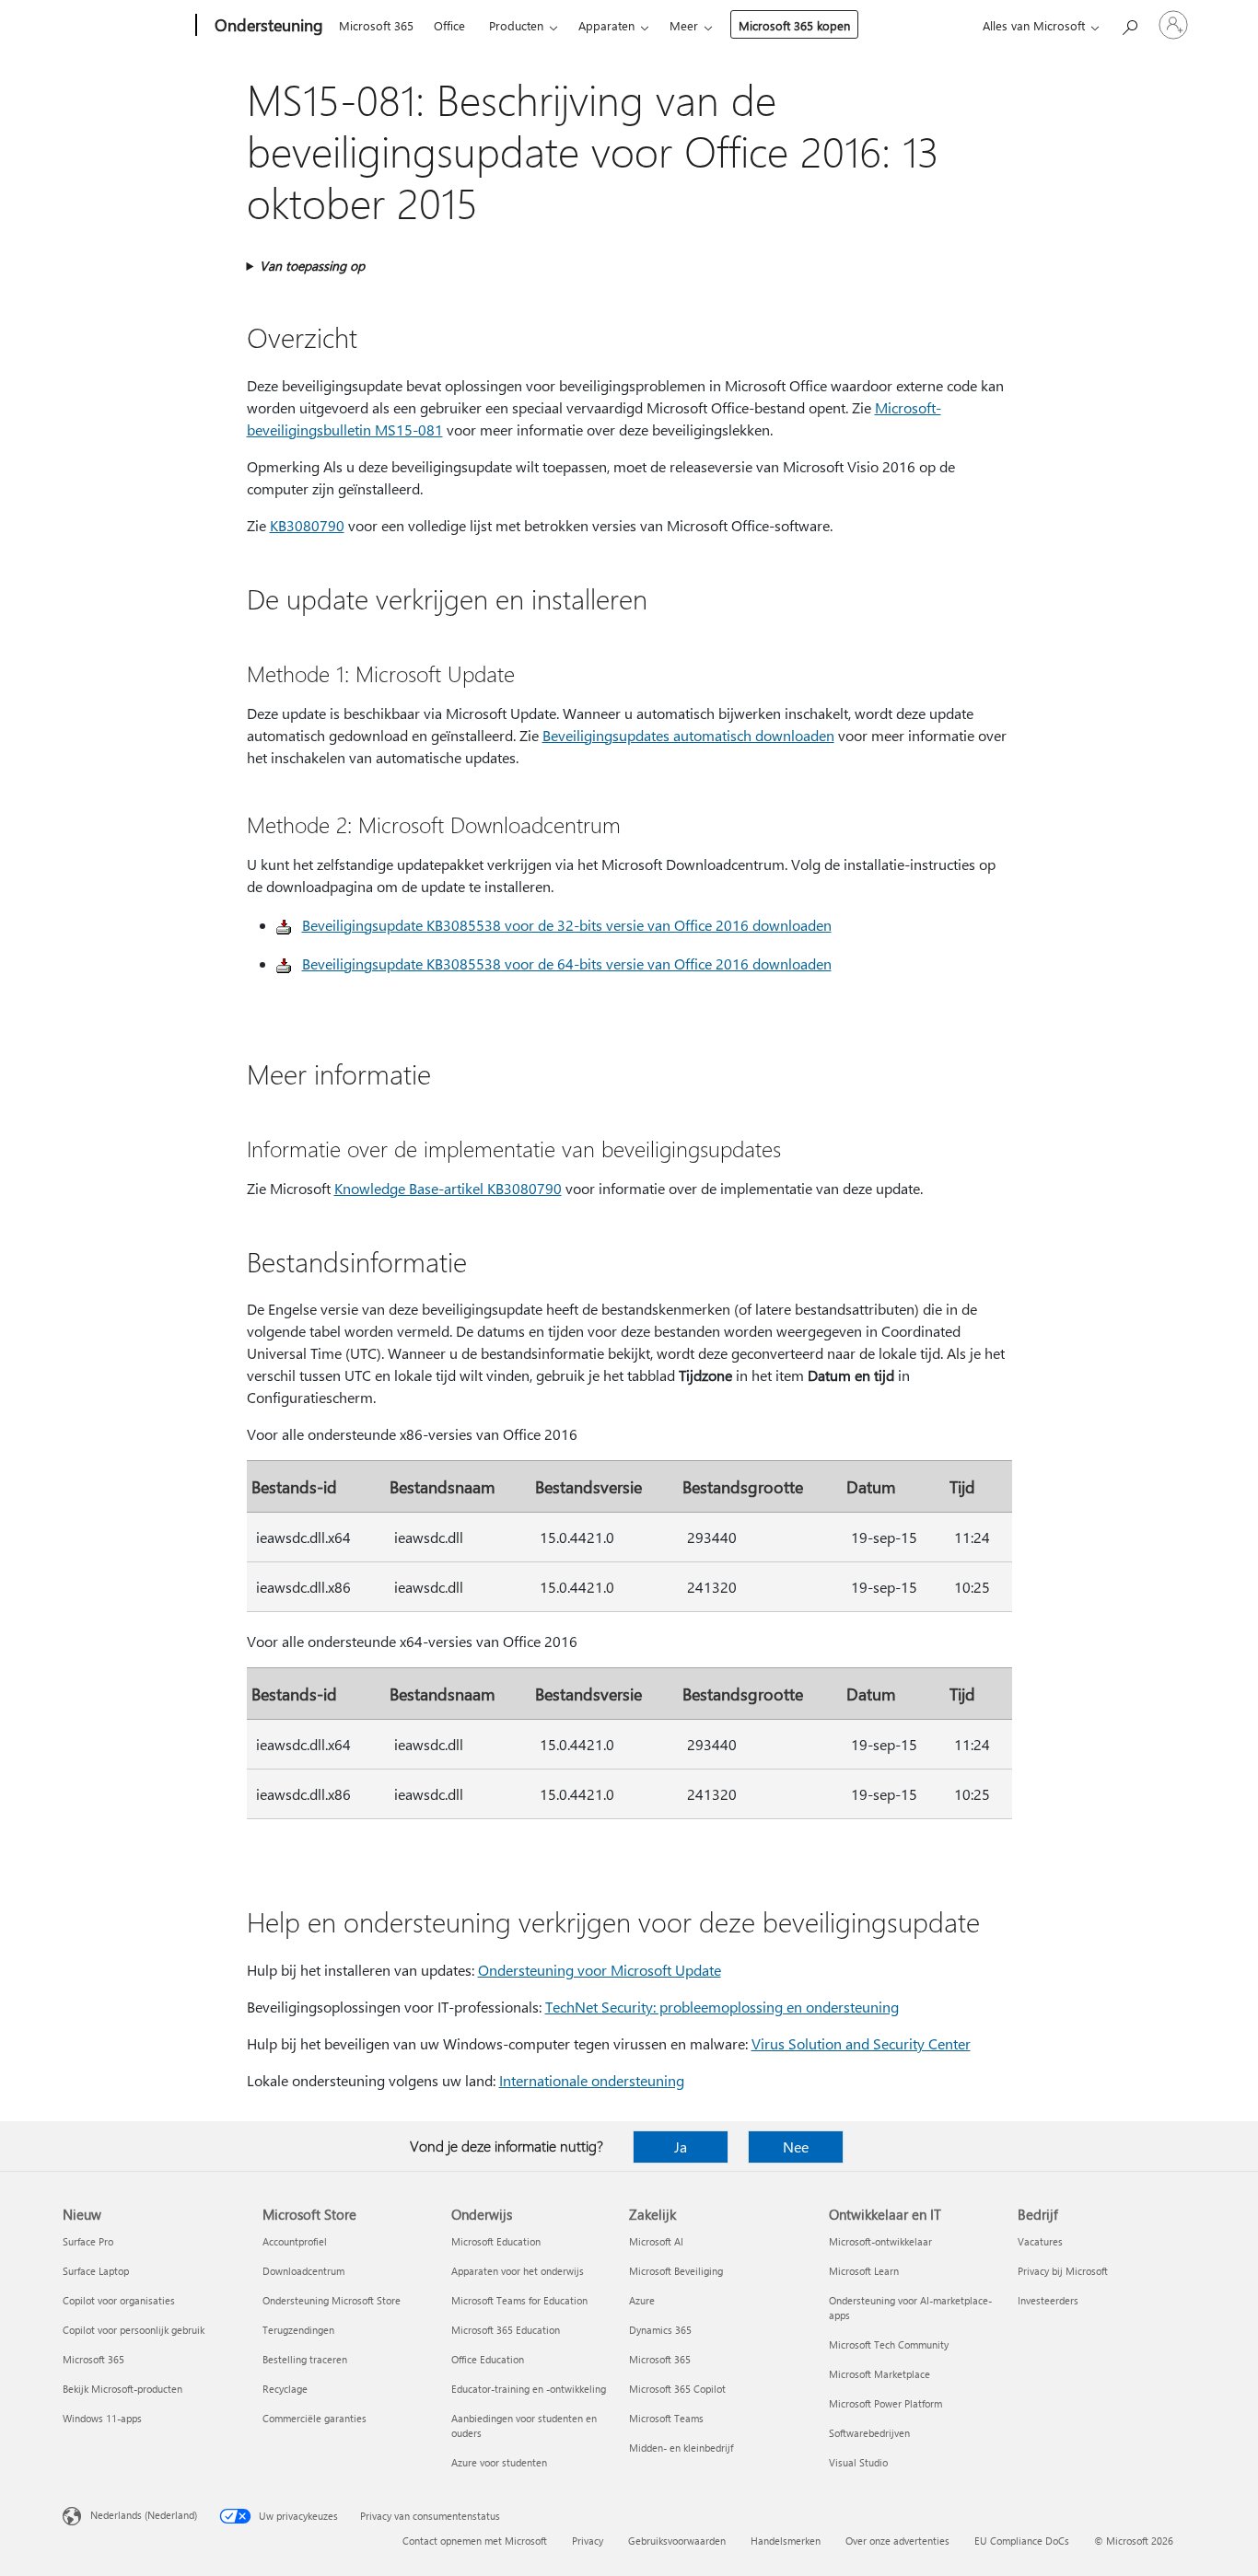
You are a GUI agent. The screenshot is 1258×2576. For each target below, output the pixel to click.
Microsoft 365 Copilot (677, 2389)
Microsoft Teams (666, 2418)
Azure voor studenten (499, 2462)
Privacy (588, 2541)
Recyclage (285, 2389)
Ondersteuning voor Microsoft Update (600, 1970)
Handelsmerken (786, 2541)
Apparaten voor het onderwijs (518, 2271)
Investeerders (1048, 2300)
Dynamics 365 (660, 2330)
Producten (516, 25)
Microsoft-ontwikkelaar (880, 2241)
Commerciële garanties (314, 2418)
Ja (681, 2147)
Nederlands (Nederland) (144, 2515)
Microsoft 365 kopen (794, 25)
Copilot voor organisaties (119, 2300)
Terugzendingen (298, 2330)
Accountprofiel (295, 2241)
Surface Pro (88, 2241)
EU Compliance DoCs (1022, 2541)
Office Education (488, 2359)
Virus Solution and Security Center (861, 2043)
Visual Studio (858, 2462)
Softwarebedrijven (869, 2433)
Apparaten (606, 25)
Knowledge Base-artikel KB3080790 (448, 1188)
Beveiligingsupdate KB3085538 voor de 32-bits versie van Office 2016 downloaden (567, 925)
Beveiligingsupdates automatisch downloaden (688, 735)
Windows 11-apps (102, 2418)
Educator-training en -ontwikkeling (529, 2389)
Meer (684, 25)
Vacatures (1040, 2241)
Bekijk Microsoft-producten (122, 2389)
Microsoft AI (656, 2241)
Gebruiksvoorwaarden (677, 2541)
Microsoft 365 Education (506, 2330)
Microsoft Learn (864, 2271)
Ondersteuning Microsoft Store (332, 2300)
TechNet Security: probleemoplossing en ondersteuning (722, 2007)
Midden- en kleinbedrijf (681, 2448)
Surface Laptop (96, 2271)
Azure (642, 2300)
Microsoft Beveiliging (676, 2271)
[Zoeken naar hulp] (1129, 23)
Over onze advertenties (897, 2541)
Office (449, 25)
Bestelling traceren (305, 2359)
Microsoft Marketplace (879, 2374)
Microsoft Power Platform (885, 2403)
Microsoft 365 (376, 25)
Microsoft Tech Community (889, 2344)
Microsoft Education (496, 2241)
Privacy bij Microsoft (1063, 2271)
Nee (796, 2147)
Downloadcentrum (303, 2271)
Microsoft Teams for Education (519, 2300)
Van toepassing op (312, 266)
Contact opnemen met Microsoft (475, 2541)
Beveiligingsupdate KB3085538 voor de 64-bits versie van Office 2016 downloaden (567, 963)
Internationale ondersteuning (592, 2080)
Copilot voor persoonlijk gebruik (134, 2330)
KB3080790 (307, 525)
